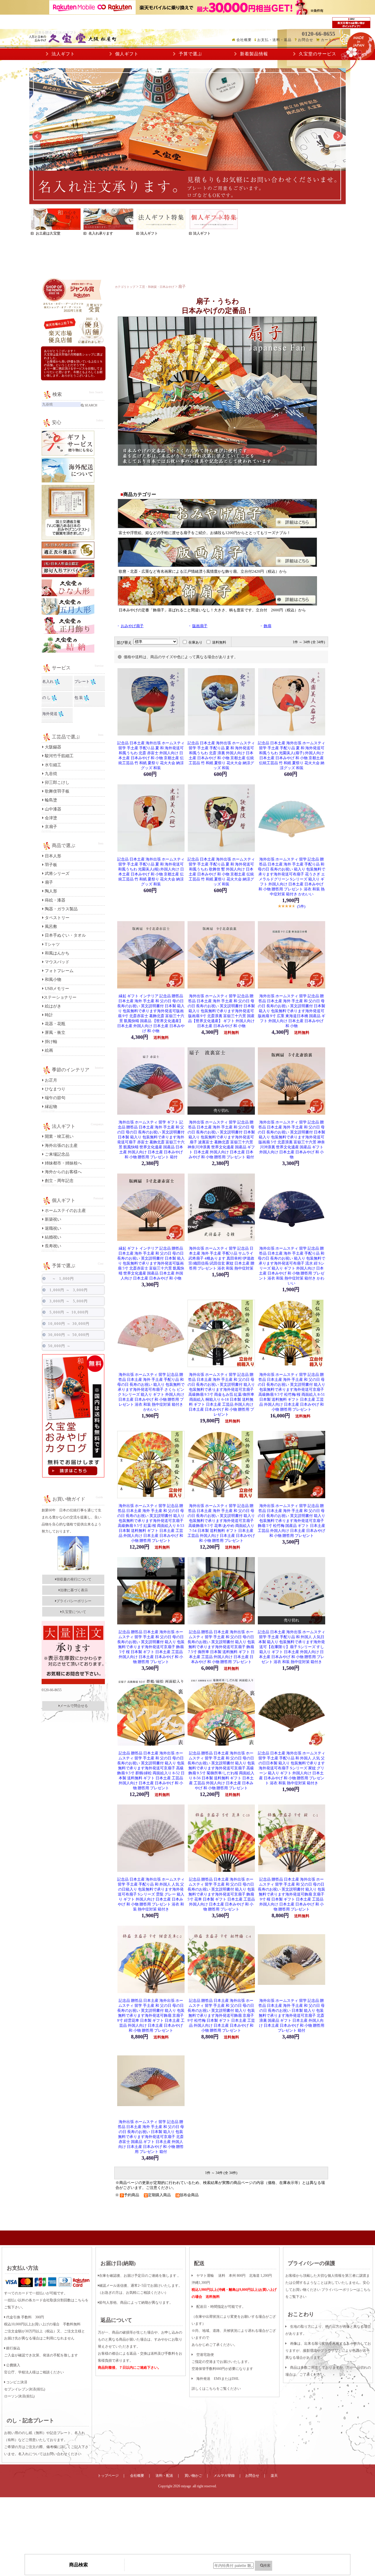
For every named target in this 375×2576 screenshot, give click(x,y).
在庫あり (195, 642)
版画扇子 (200, 626)
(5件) (301, 906)
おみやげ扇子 (132, 626)
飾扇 (267, 626)
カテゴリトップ (125, 287)
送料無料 (219, 642)
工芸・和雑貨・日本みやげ (157, 287)
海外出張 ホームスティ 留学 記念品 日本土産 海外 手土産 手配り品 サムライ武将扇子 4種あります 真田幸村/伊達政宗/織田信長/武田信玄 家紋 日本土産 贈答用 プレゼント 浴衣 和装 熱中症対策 (221, 1258)
